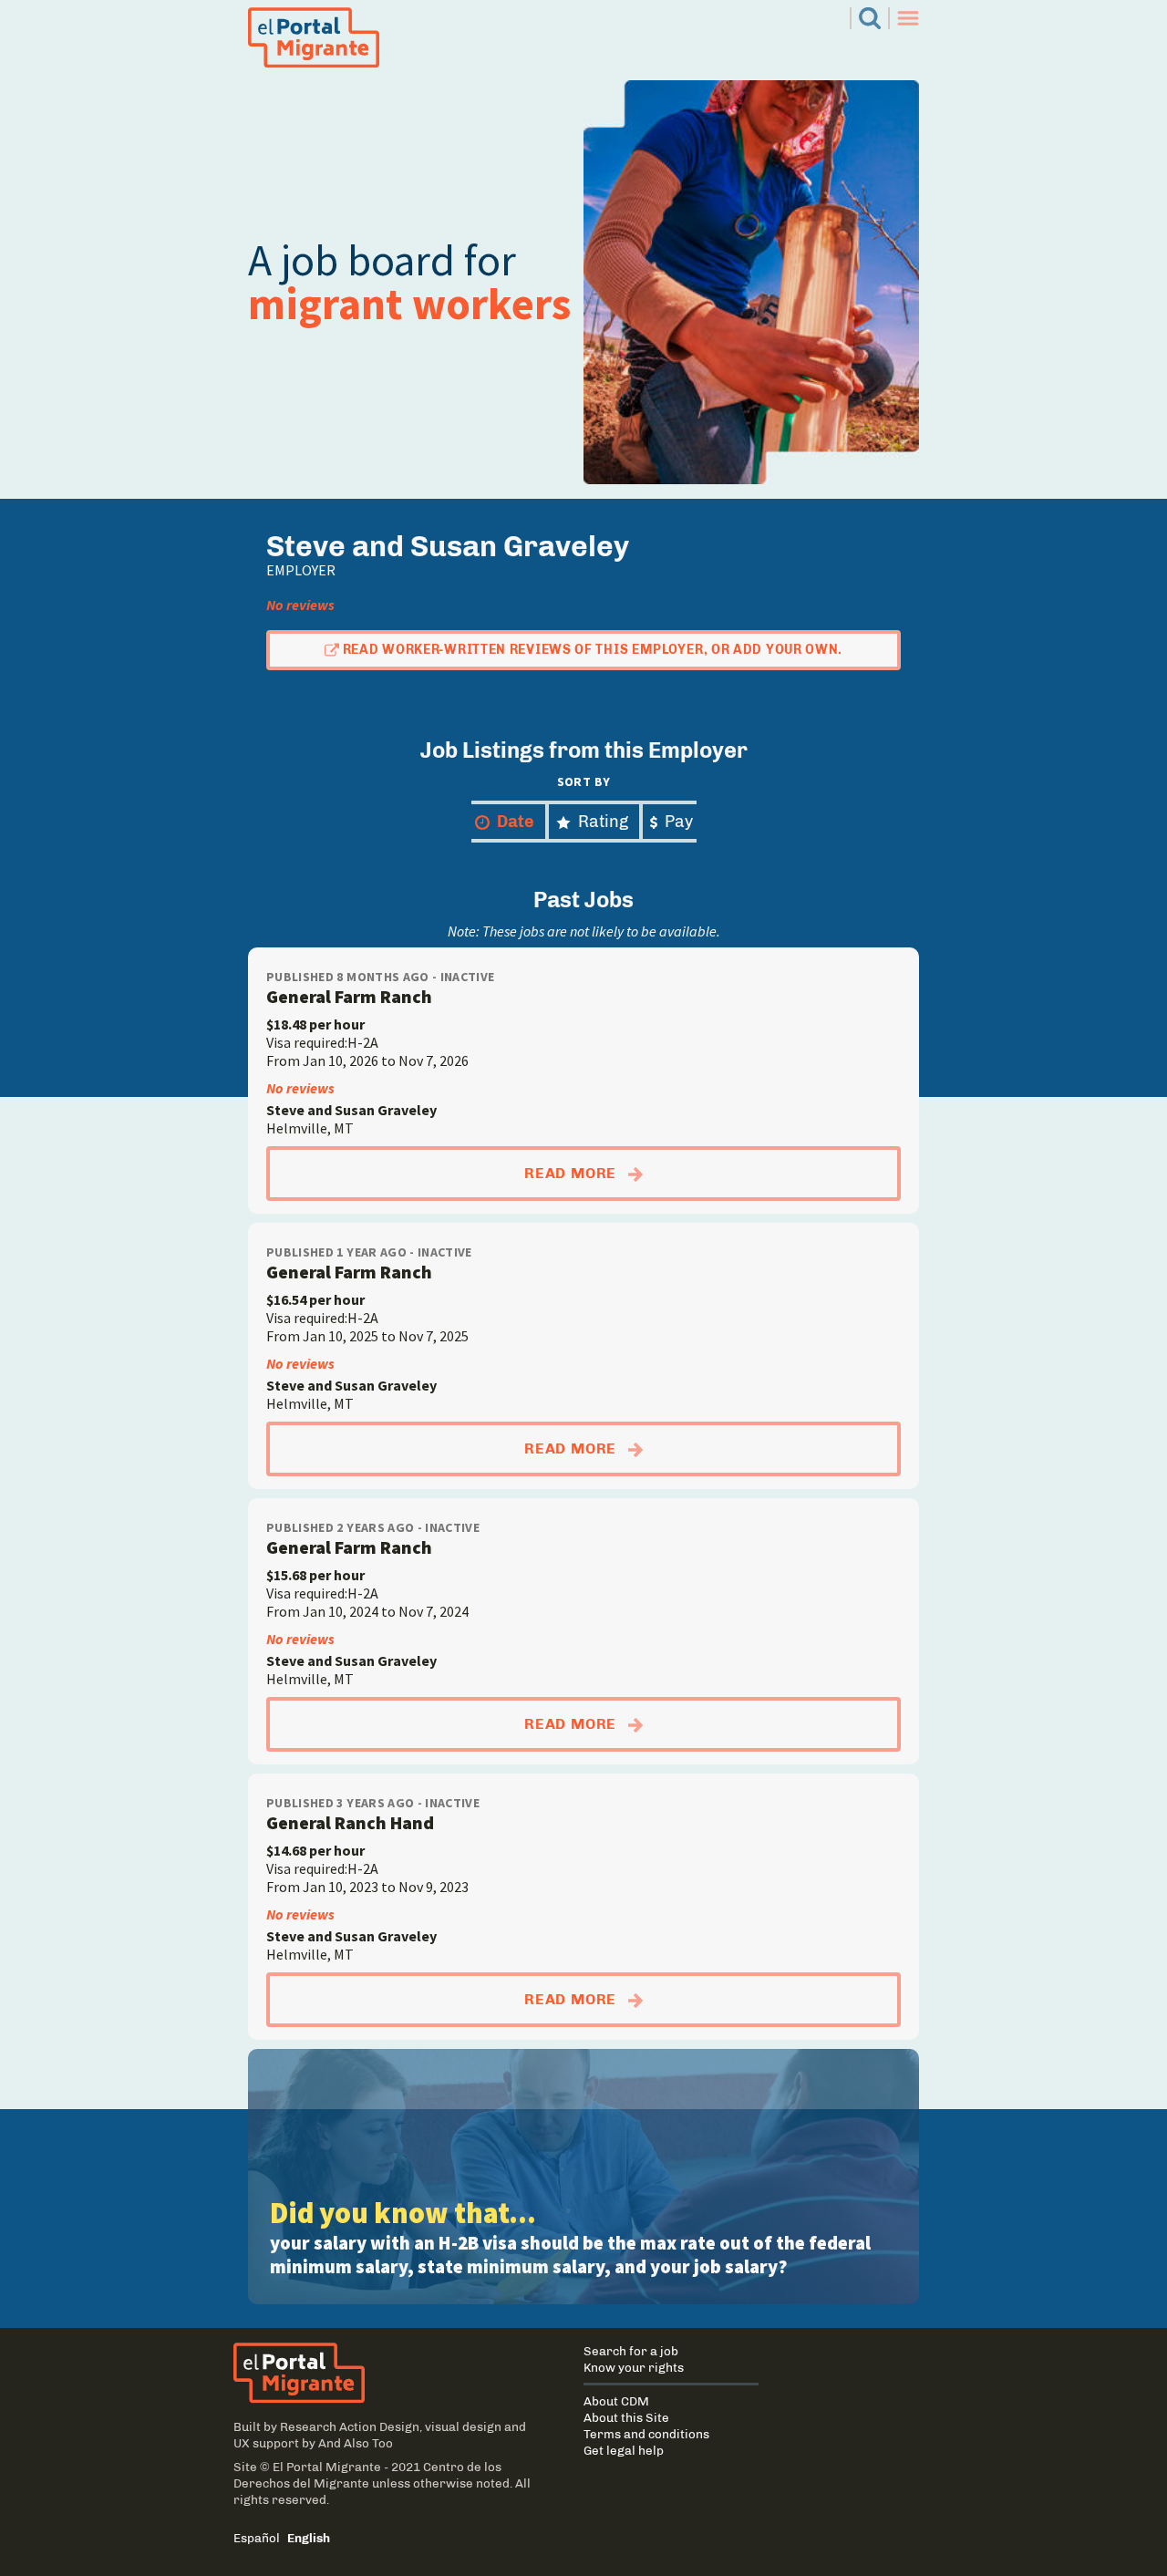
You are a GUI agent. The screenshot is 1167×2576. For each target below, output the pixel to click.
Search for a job (631, 2351)
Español (257, 2538)
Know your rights (634, 2367)
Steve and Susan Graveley (351, 1110)
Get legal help (624, 2450)
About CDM (616, 2401)
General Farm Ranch (349, 996)
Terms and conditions (646, 2434)
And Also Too (356, 2443)
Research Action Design (350, 2426)
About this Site (626, 2417)
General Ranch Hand (350, 1822)
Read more (687, 1173)
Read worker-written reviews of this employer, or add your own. (593, 650)
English (309, 2538)
